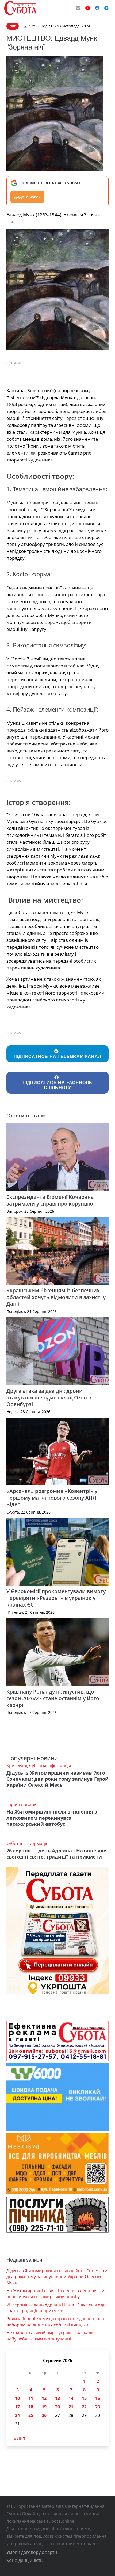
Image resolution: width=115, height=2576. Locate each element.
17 (17, 2407)
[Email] (78, 8)
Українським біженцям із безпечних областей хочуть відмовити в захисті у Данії (56, 1297)
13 (57, 2398)
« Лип (19, 2438)
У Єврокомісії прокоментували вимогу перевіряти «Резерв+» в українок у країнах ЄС (56, 1598)
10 (17, 2398)
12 (44, 2398)
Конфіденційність (24, 2560)
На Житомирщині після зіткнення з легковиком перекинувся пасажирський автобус (52, 1818)
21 (71, 2407)
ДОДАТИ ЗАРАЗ (27, 197)
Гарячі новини (22, 1804)
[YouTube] (88, 8)
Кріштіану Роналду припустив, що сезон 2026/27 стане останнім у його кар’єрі (53, 1698)
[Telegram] (106, 8)
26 (44, 2415)
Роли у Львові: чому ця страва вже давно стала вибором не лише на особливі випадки (55, 2322)
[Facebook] (97, 8)
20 (57, 2407)
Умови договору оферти (32, 2552)
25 (31, 2415)
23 (98, 2407)
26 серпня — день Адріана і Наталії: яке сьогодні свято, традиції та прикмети (56, 1854)
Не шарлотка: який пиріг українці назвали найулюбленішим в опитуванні (50, 2336)
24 (17, 2415)
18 (31, 2407)
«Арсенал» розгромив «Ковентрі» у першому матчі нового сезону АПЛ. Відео (52, 1498)
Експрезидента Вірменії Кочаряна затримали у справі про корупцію (50, 1200)
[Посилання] (20, 8)
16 (98, 2398)
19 (44, 2407)
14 (71, 2398)
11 (31, 2398)
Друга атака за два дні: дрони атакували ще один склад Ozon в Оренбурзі (49, 1397)
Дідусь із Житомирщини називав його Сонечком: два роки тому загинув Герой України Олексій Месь (57, 1779)
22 (84, 2407)
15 (84, 2398)
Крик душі (17, 1766)
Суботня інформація (50, 1766)
